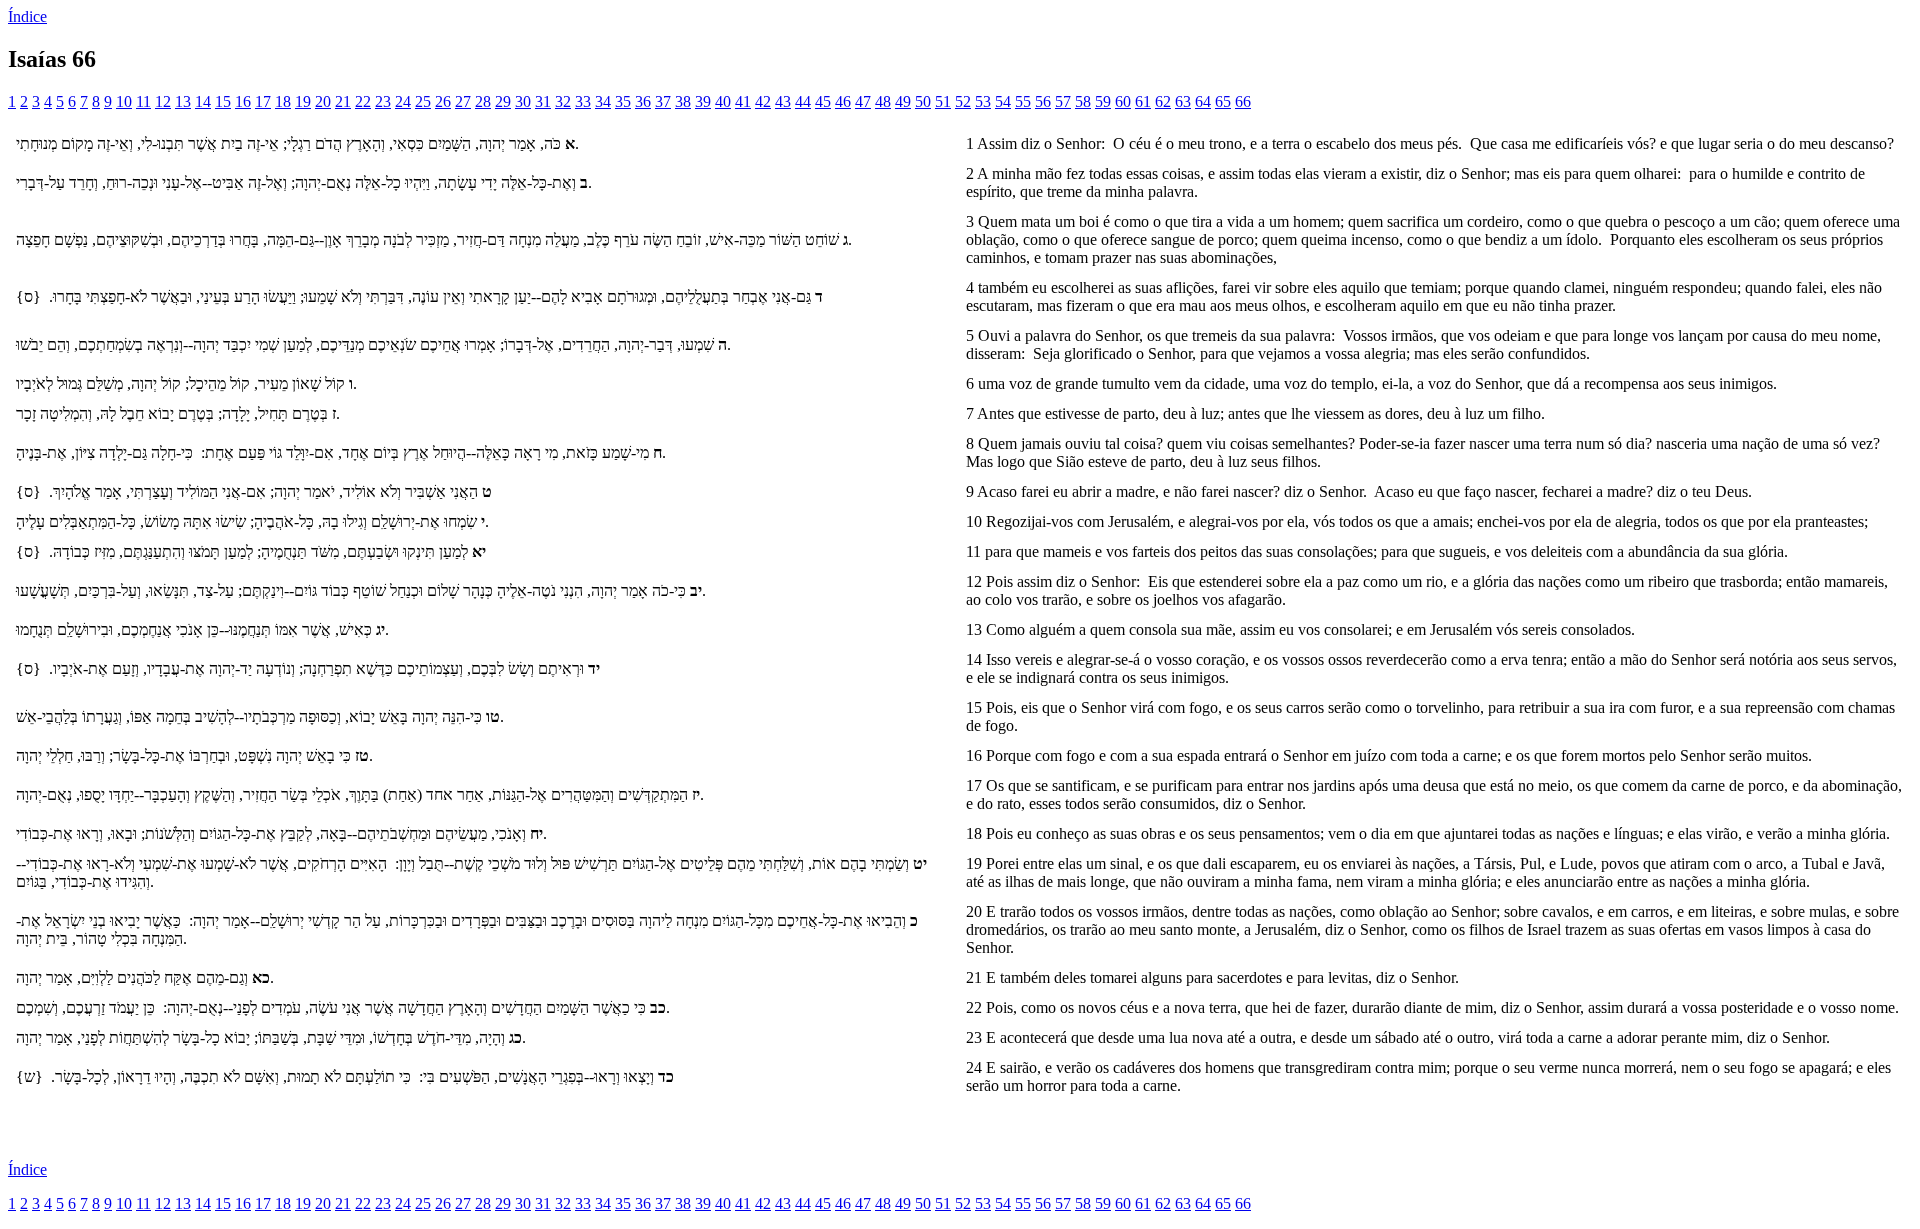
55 (1023, 101)
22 (363, 101)
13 (183, 101)
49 (903, 101)
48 (883, 101)
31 (543, 101)
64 (1203, 101)
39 (703, 101)
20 (323, 101)
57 (1063, 101)
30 (523, 101)
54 (1003, 101)
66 (1243, 101)
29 (503, 101)
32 (563, 101)
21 (343, 101)
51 (943, 101)
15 (223, 101)
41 (743, 101)
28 (483, 101)
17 (263, 101)
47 (863, 101)
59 (1103, 101)
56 (1043, 101)
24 (403, 101)
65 (1223, 101)
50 (923, 101)
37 (663, 101)
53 (983, 101)
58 (1083, 101)
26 (443, 101)
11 (143, 101)
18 (283, 101)
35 (623, 101)
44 (803, 101)
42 (763, 101)
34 (603, 101)
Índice (27, 16)
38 (683, 101)
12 (163, 101)
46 (843, 101)
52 (963, 101)
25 (423, 101)
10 (124, 101)
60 (1123, 101)
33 (583, 101)
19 (303, 101)
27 (463, 101)
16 (243, 101)
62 (1163, 101)
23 (383, 101)
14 (203, 101)
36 (643, 101)
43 (783, 101)
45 (823, 101)
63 (1183, 101)
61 (1143, 101)
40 (723, 101)
